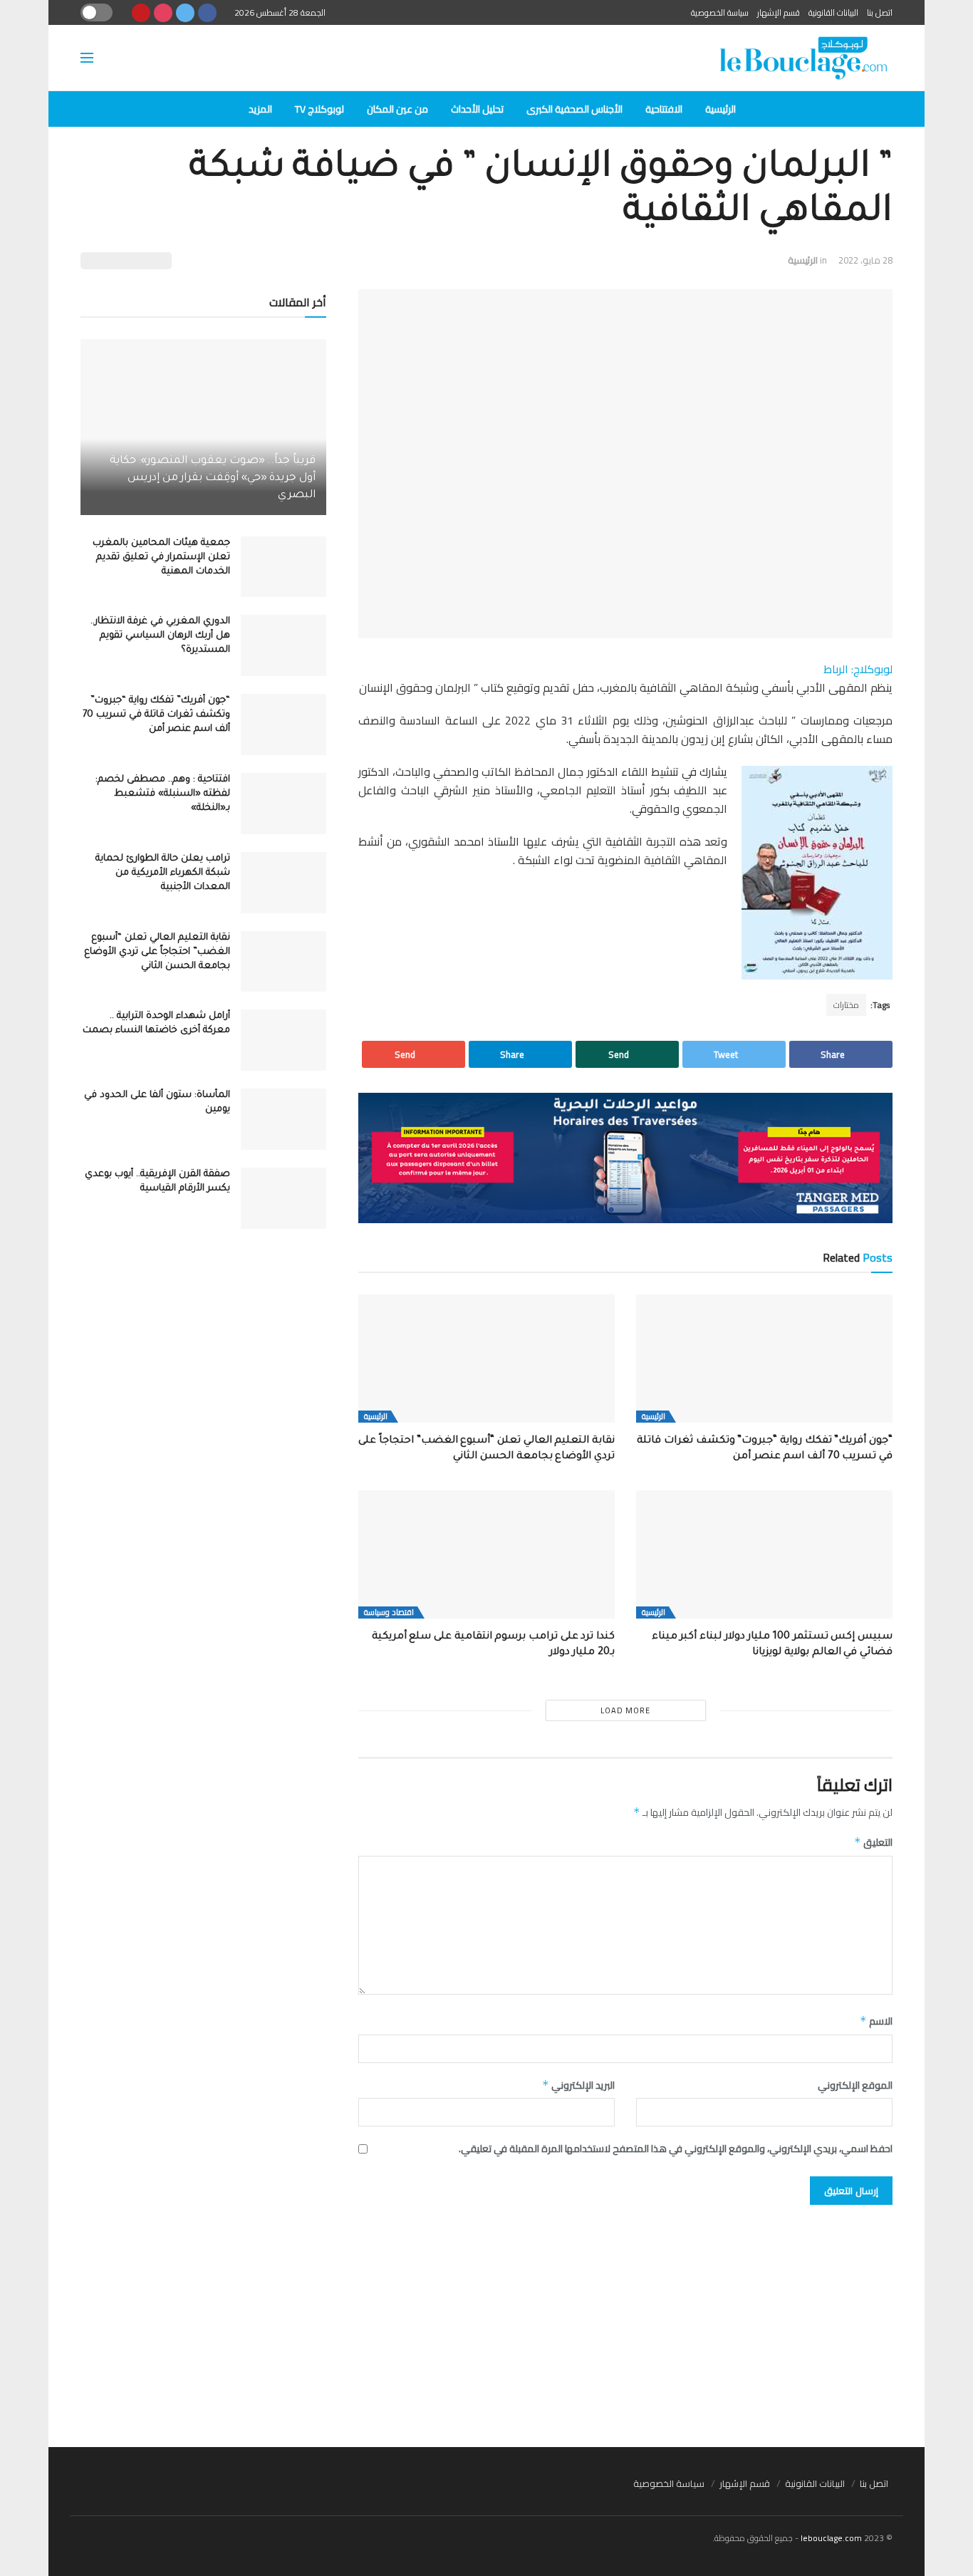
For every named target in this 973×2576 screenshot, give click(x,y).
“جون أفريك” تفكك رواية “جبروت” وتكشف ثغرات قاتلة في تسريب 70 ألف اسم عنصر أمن (156, 715)
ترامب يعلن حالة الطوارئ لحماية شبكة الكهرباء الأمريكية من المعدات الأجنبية (163, 873)
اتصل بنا (880, 12)
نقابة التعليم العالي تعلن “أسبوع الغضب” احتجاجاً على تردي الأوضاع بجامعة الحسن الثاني (157, 952)
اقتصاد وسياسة (389, 1612)
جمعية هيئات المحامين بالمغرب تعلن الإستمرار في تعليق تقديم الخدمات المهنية (161, 557)
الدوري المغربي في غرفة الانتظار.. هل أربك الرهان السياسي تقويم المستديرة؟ (160, 636)
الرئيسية (720, 109)
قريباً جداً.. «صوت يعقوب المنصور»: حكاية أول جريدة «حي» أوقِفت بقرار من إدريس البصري (213, 478)
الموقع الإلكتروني (855, 2085)
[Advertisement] (486, 2319)
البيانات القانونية (833, 12)
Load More (625, 1710)
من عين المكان (397, 109)
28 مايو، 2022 (865, 260)
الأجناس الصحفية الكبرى (574, 109)
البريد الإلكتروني (578, 2085)
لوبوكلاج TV (319, 109)
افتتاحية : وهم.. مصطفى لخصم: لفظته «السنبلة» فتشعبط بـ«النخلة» (163, 794)
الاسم (876, 2021)
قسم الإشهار (779, 12)
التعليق (873, 1842)
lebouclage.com (831, 2538)
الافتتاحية (664, 109)
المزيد (260, 109)
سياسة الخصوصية (720, 12)
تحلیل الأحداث (477, 109)
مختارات (846, 1005)
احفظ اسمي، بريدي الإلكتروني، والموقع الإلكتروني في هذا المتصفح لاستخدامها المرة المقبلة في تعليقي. (676, 2149)
